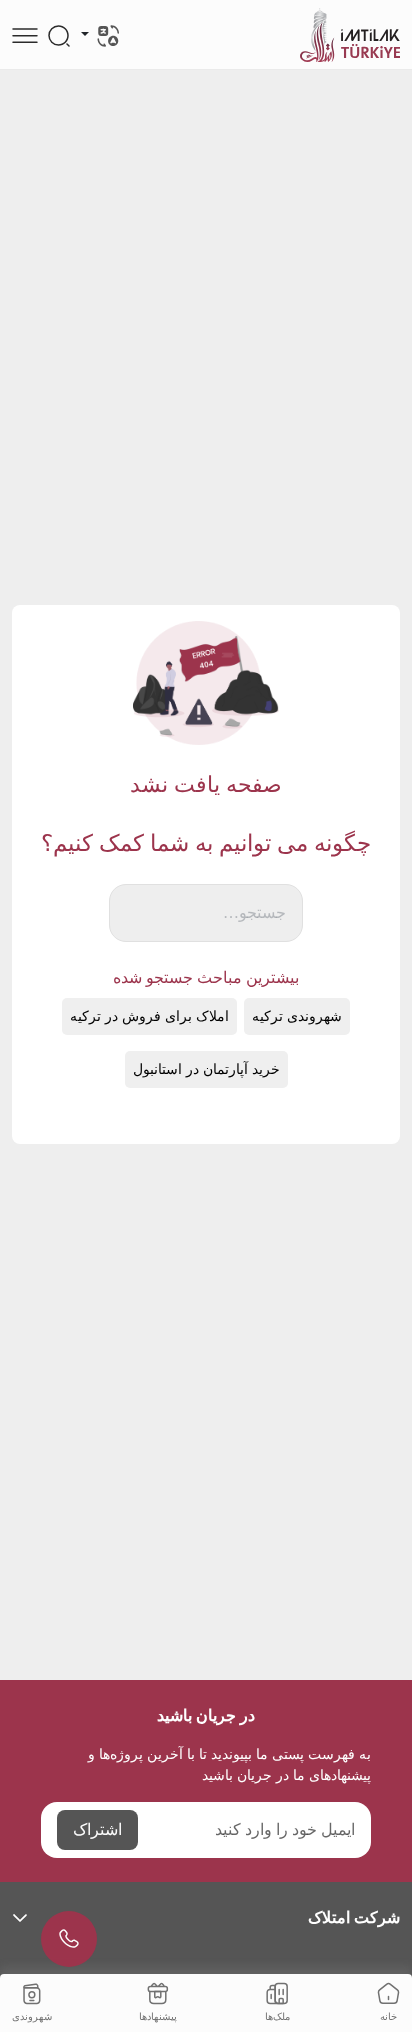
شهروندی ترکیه (297, 1016)
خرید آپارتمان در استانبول (206, 1069)
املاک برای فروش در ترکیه (149, 1016)
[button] (206, 1918)
